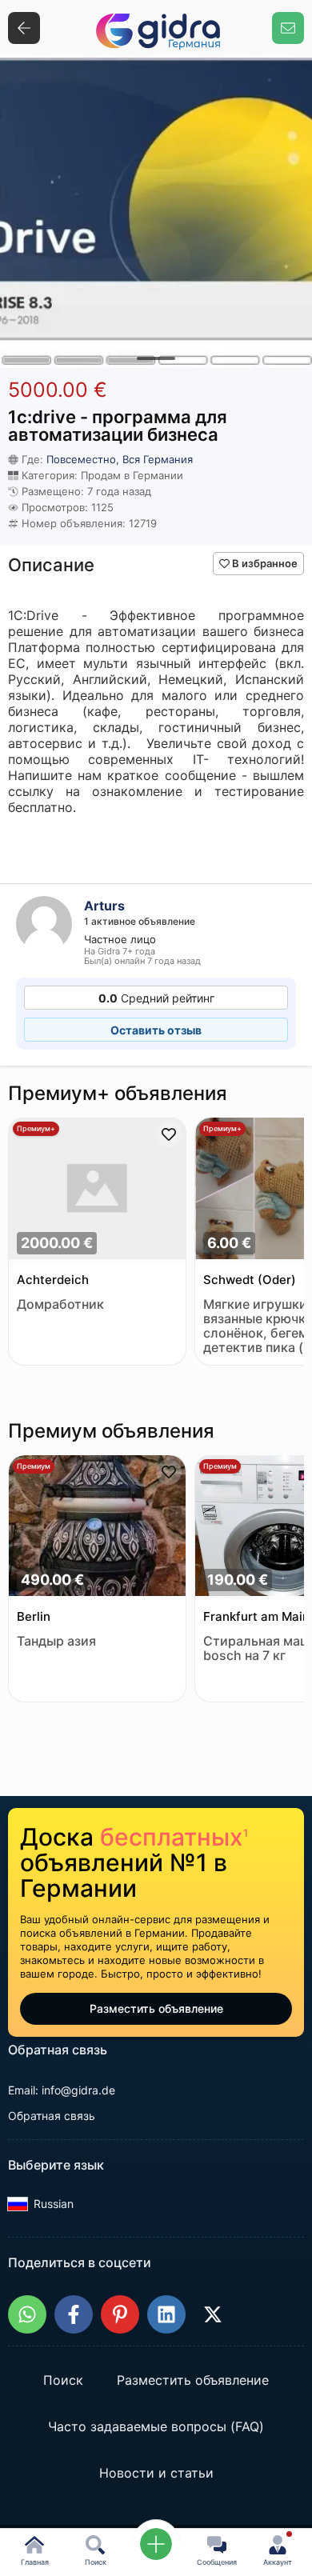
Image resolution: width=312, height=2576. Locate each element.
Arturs (104, 906)
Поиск (63, 2381)
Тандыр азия (56, 1641)
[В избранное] (169, 1134)
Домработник (60, 1304)
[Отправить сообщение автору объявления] (288, 28)
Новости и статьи (156, 2474)
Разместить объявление (156, 2008)
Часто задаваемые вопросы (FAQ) (156, 2427)
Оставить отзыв (156, 1030)
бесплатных (174, 1837)
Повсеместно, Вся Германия (120, 459)
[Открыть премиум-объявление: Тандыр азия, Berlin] (97, 1528)
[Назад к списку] (24, 28)
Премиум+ (36, 1128)
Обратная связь (52, 2116)
